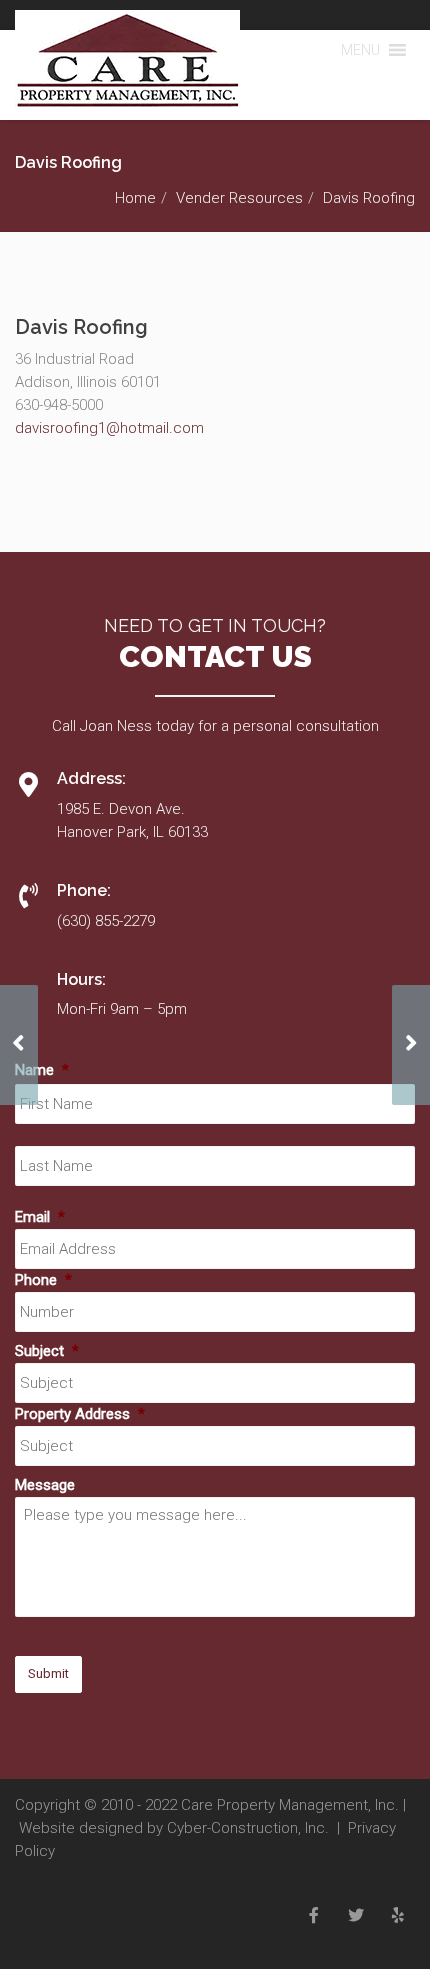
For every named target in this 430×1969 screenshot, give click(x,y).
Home (135, 198)
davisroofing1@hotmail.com (109, 428)
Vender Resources (239, 198)
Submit (48, 1673)
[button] (360, 50)
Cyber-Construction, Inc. (248, 1828)
